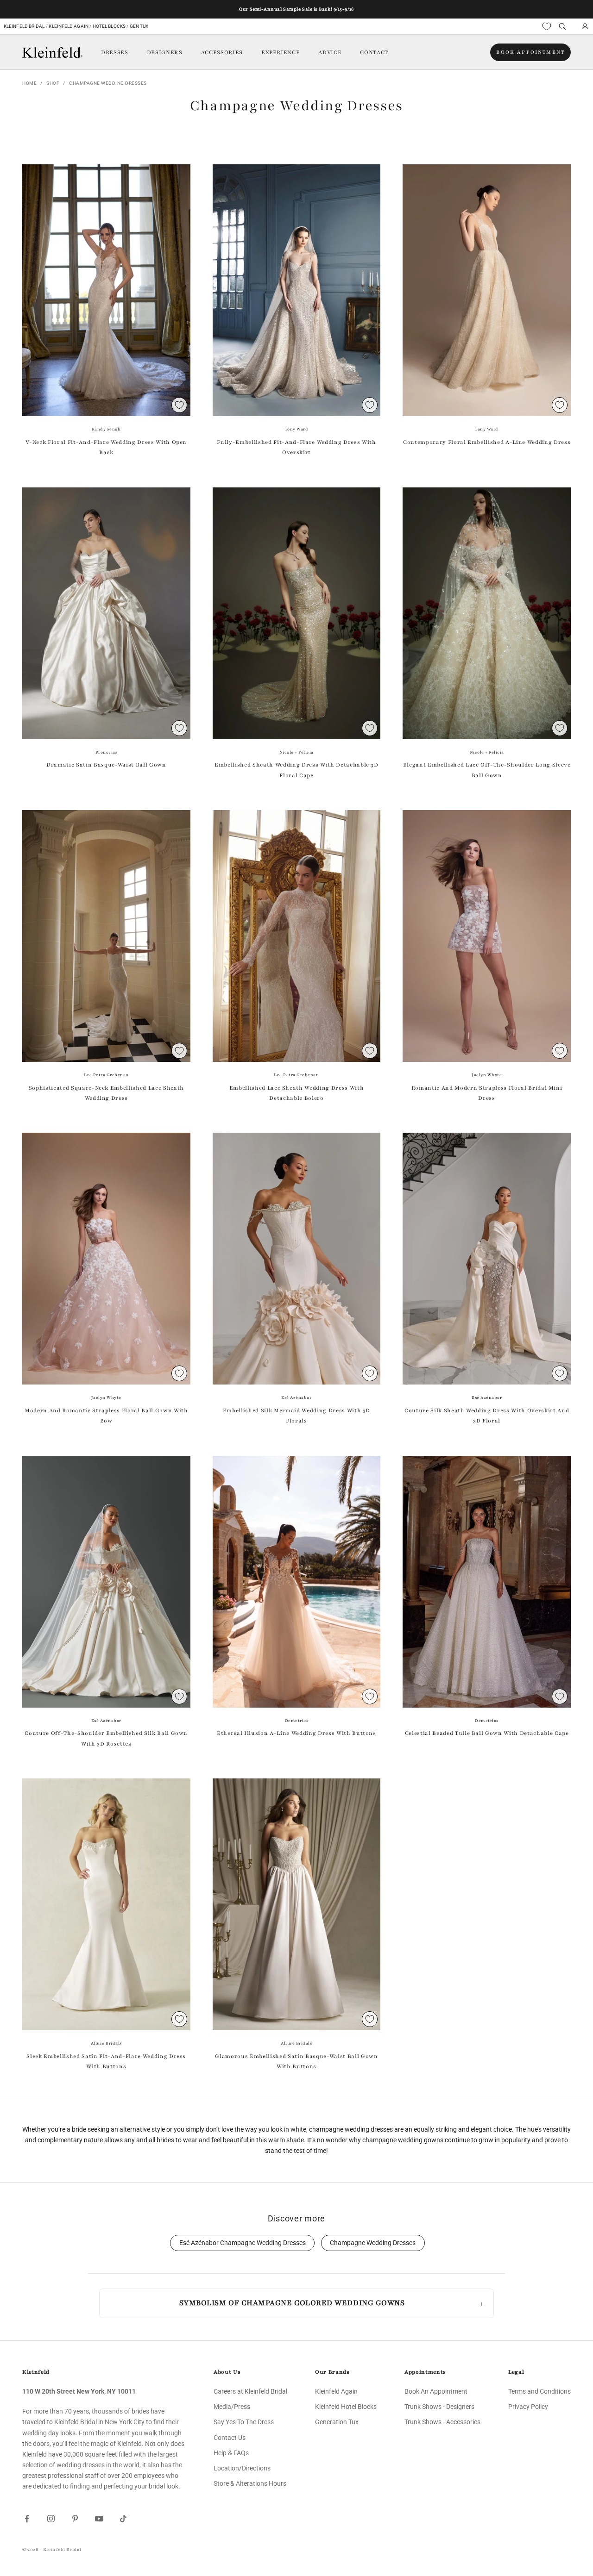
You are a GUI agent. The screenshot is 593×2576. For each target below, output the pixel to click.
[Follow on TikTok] (123, 2519)
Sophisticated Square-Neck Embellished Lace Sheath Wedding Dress (106, 1093)
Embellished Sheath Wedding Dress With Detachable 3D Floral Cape (296, 770)
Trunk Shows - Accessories (442, 2422)
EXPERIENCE (281, 52)
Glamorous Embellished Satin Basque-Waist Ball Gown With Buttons (296, 2061)
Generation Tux (337, 2422)
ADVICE (330, 52)
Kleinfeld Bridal (24, 26)
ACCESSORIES (222, 52)
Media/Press (232, 2407)
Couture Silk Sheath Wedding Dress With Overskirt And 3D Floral (487, 1416)
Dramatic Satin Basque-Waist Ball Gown (106, 765)
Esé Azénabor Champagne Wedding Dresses (243, 2243)
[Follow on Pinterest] (75, 2519)
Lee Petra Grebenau (106, 1075)
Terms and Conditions (539, 2391)
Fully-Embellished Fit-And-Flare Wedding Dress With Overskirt (296, 447)
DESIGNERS (165, 52)
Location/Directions (242, 2468)
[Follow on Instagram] (51, 2519)
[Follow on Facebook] (27, 2519)
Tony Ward (297, 429)
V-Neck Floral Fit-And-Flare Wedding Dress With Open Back (106, 447)
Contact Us (230, 2438)
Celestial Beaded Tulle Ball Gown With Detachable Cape (487, 1733)
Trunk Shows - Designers (439, 2407)
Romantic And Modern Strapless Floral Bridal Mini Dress (487, 1093)
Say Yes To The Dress (244, 2422)
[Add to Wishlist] (179, 405)
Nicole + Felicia (296, 752)
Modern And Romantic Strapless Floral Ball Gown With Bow (106, 1416)
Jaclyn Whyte (487, 1075)
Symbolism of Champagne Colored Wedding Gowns (292, 2303)
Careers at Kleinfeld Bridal (250, 2391)
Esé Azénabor (296, 1397)
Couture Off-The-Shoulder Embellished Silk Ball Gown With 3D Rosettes (106, 1738)
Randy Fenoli (106, 429)
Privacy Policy (528, 2407)
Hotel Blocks (109, 26)
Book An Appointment (436, 2391)
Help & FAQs (231, 2453)
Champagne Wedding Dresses (108, 83)
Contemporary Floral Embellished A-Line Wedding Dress (487, 442)
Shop (53, 83)
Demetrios (297, 1721)
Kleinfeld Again (68, 26)
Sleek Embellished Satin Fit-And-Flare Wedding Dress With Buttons (106, 2061)
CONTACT (374, 52)
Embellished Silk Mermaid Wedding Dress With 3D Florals (296, 1416)
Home (29, 83)
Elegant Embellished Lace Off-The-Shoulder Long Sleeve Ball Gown (487, 770)
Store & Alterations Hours (250, 2483)
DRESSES (115, 52)
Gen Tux (139, 26)
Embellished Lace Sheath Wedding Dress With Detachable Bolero (297, 1093)
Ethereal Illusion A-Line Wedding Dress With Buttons (296, 1733)
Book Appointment (530, 52)
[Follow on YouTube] (99, 2519)
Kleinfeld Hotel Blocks (346, 2407)
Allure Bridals (106, 2043)
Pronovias (107, 752)
